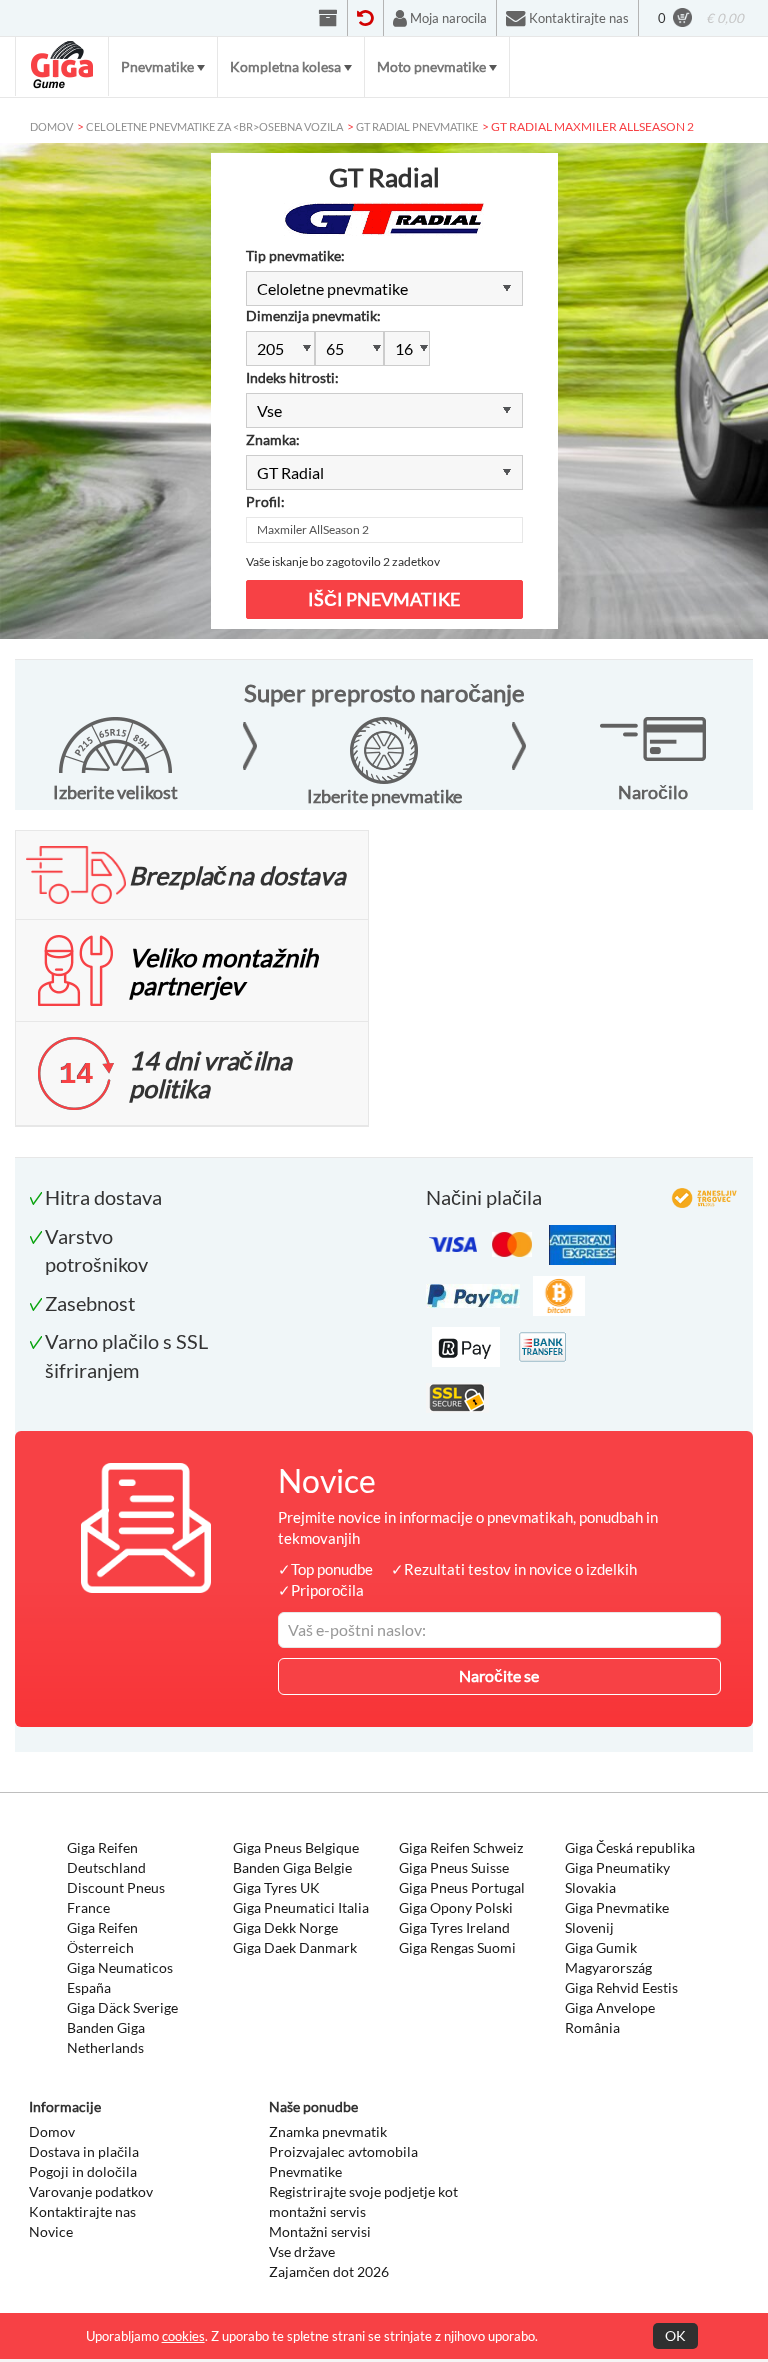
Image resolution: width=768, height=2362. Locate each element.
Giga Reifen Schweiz (461, 1847)
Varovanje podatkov (91, 2191)
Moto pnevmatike (431, 66)
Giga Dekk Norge (285, 1927)
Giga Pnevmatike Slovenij (617, 1917)
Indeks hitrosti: (292, 377)
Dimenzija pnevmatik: (313, 315)
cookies (183, 2336)
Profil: (265, 501)
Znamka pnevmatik (328, 2131)
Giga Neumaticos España (120, 1977)
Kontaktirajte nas (82, 2211)
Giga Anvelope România (610, 2017)
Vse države (302, 2251)
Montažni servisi (320, 2231)
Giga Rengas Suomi (457, 1947)
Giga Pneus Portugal (462, 1887)
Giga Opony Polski (456, 1907)
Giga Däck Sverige (122, 2007)
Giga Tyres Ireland (454, 1927)
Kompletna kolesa (285, 66)
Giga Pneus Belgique (296, 1847)
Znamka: (273, 439)
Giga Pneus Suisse (454, 1867)
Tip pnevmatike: (295, 255)
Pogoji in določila (83, 2171)
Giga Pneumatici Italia (301, 1907)
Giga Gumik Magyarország (608, 1957)
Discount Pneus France (116, 1897)
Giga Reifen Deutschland (106, 1857)
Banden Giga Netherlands (106, 2037)
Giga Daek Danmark (295, 1947)
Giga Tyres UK (276, 1887)
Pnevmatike (157, 66)
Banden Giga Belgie (292, 1867)
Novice (51, 2231)
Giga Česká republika (630, 1847)
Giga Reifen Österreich (102, 1937)
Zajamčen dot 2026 (329, 2271)
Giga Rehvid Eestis (621, 1987)
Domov (52, 2131)
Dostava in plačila (84, 2151)
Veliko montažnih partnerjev (223, 971)
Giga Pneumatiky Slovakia (617, 1877)
